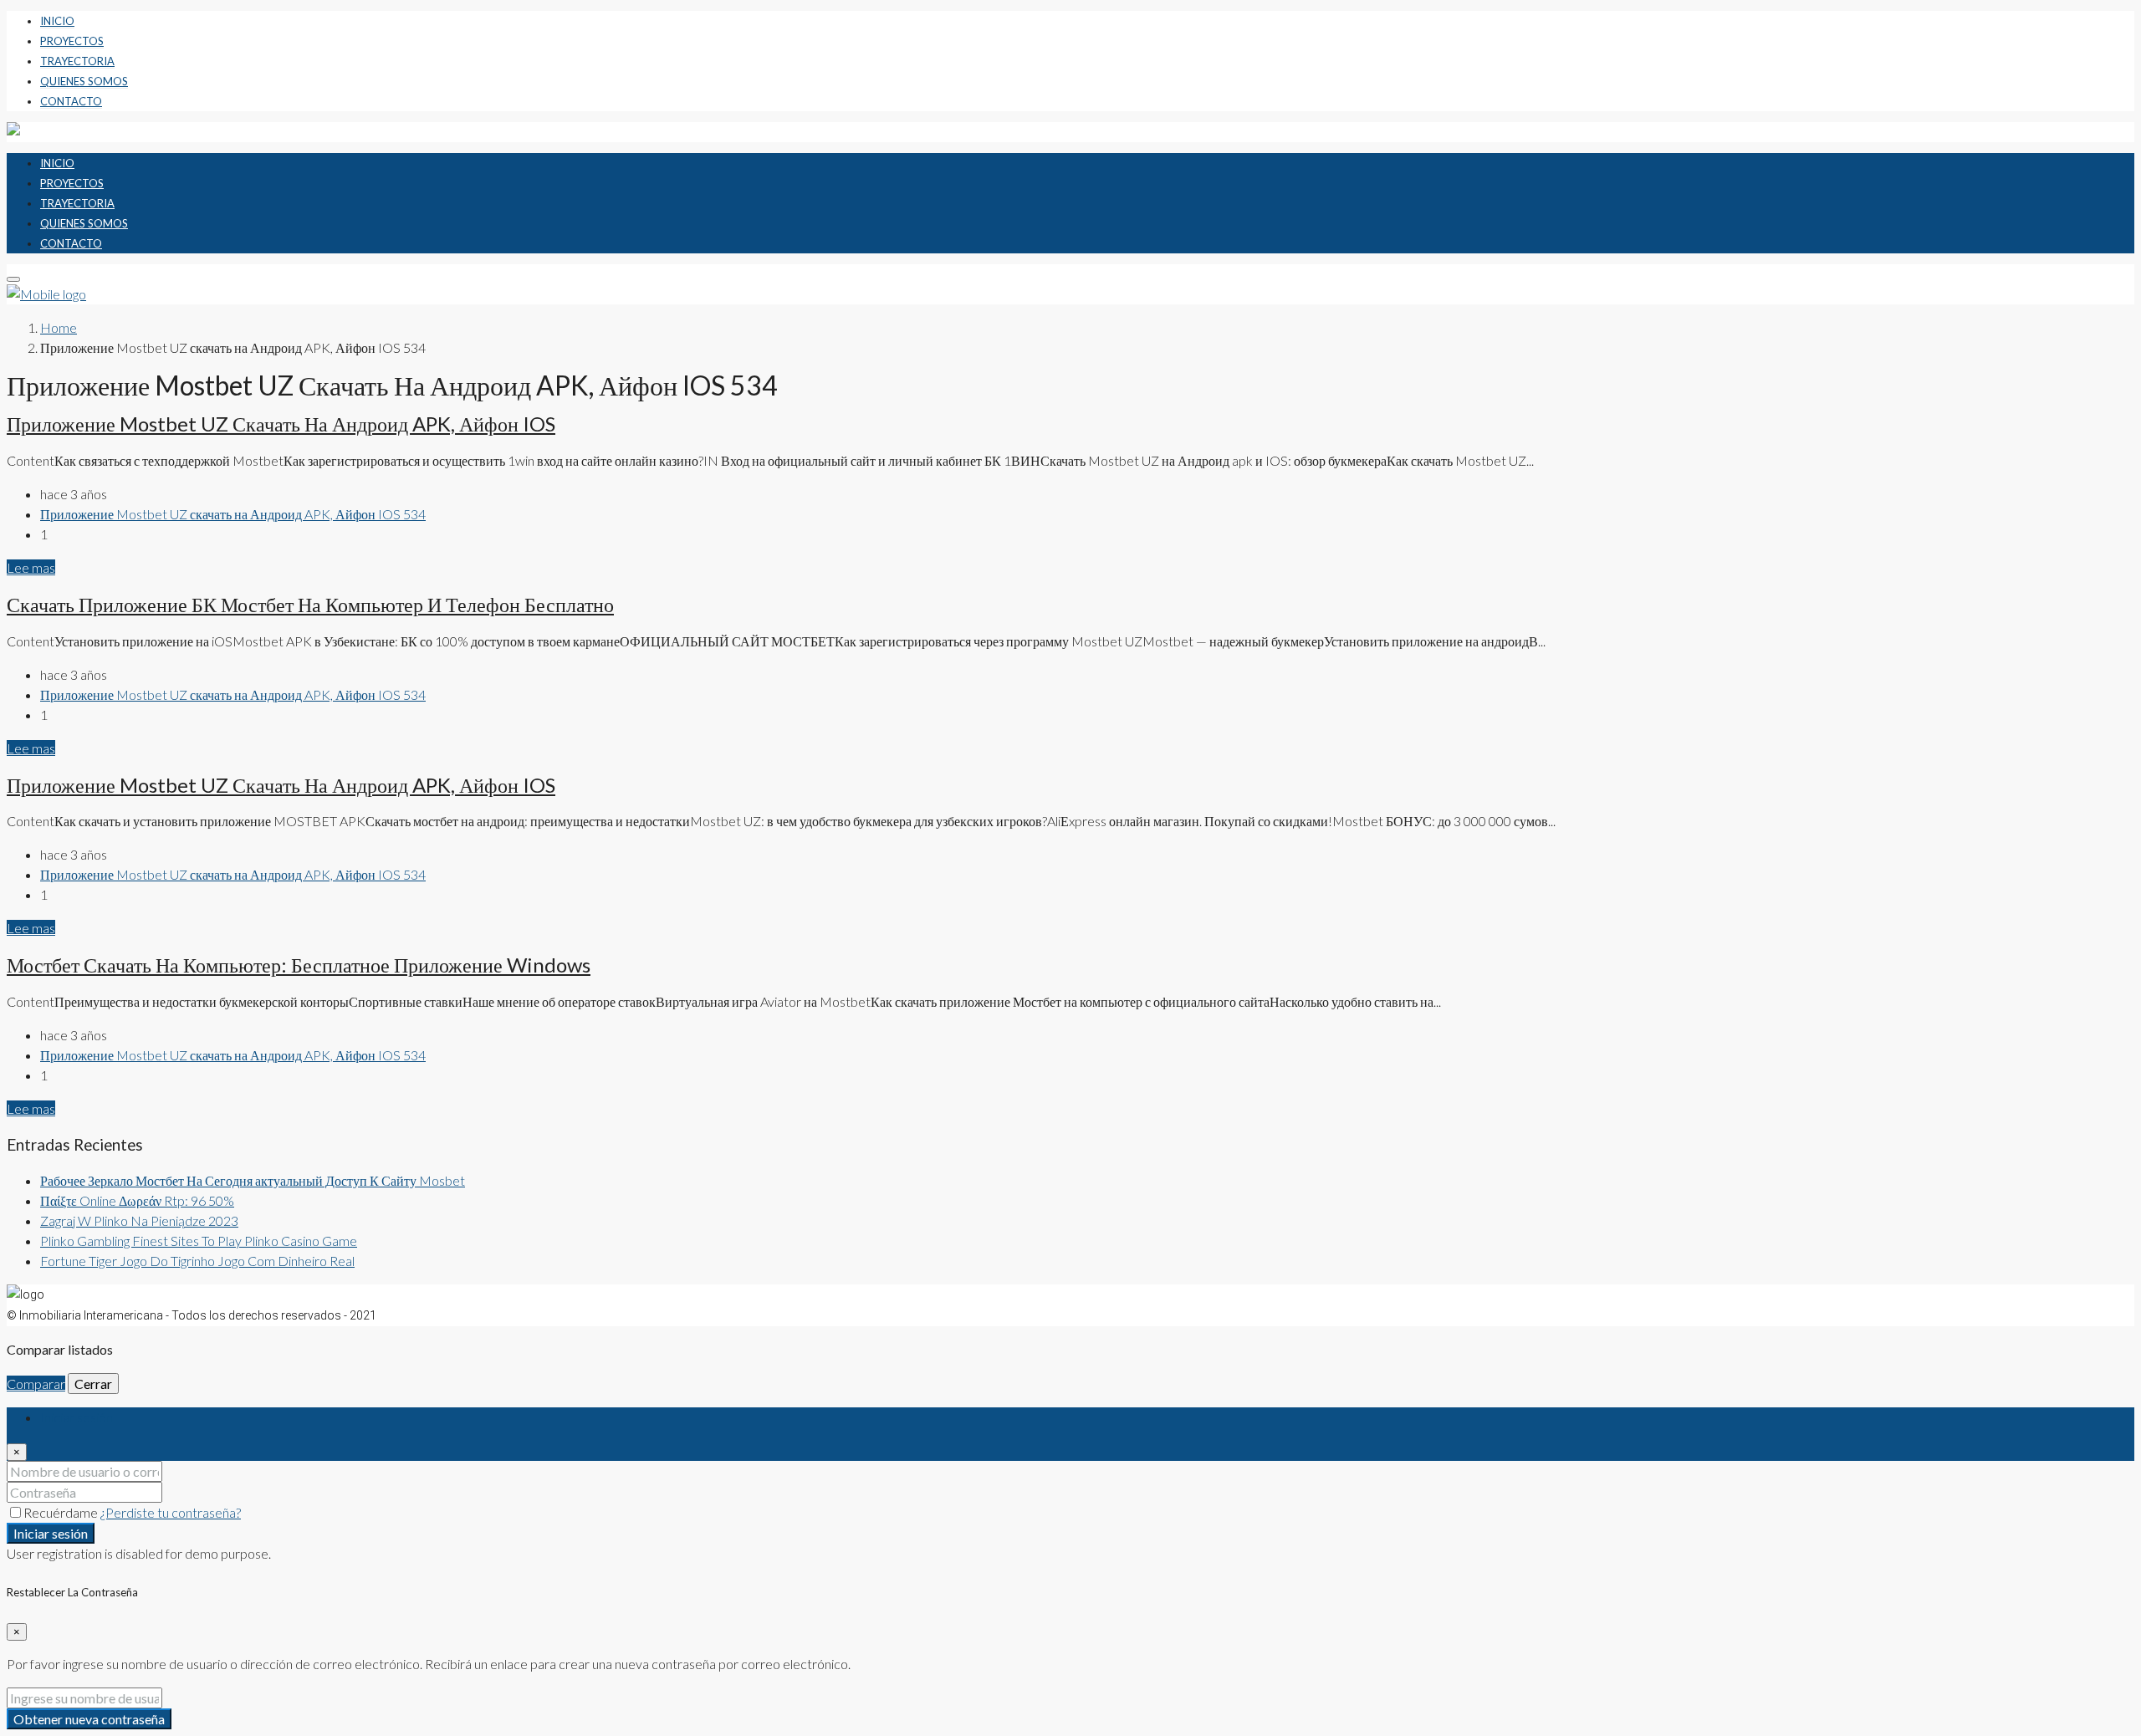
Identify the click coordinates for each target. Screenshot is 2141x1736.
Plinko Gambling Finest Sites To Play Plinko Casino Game (199, 1241)
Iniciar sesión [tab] (77, 1417)
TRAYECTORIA (77, 61)
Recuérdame (62, 1512)
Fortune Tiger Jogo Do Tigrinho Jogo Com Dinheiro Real (197, 1261)
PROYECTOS (72, 41)
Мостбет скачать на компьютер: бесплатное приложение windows (299, 965)
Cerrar (93, 1384)
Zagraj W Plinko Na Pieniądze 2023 (139, 1220)
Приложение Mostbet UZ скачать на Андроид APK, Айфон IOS (281, 424)
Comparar (36, 1384)
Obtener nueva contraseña (89, 1719)
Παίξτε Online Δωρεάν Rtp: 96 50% (137, 1200)
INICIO (57, 21)
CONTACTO (71, 101)
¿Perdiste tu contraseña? (171, 1512)
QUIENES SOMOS (84, 81)
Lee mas (31, 567)
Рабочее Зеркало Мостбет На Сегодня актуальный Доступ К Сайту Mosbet (253, 1180)
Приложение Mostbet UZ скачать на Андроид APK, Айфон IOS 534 (233, 514)
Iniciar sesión (51, 1533)
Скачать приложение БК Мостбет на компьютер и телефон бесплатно (310, 604)
